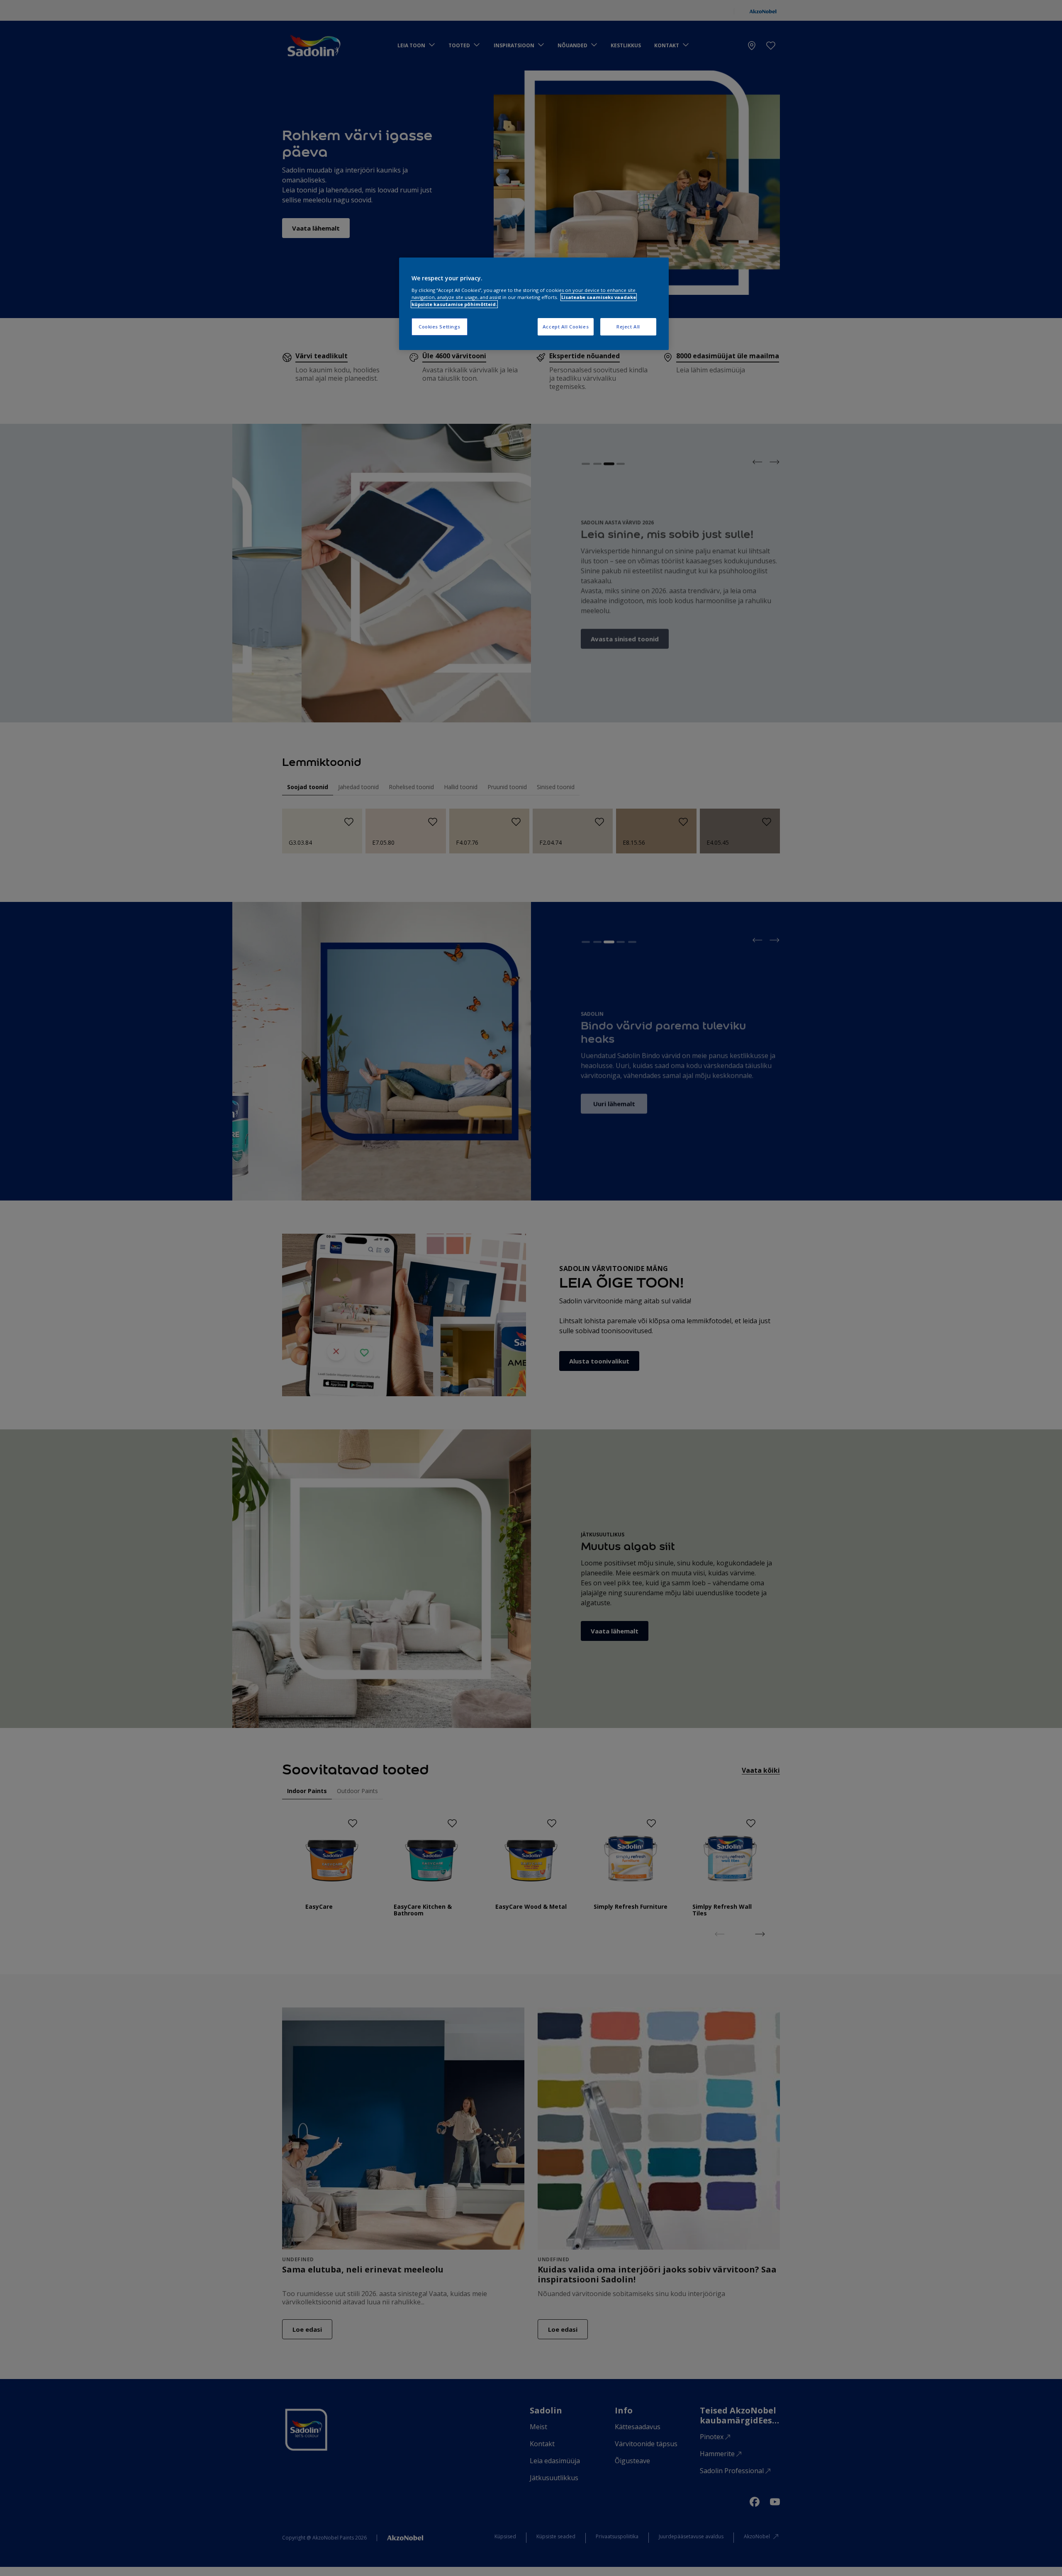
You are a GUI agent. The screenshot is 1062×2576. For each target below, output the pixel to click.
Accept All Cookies (566, 327)
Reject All (628, 327)
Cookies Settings (440, 327)
